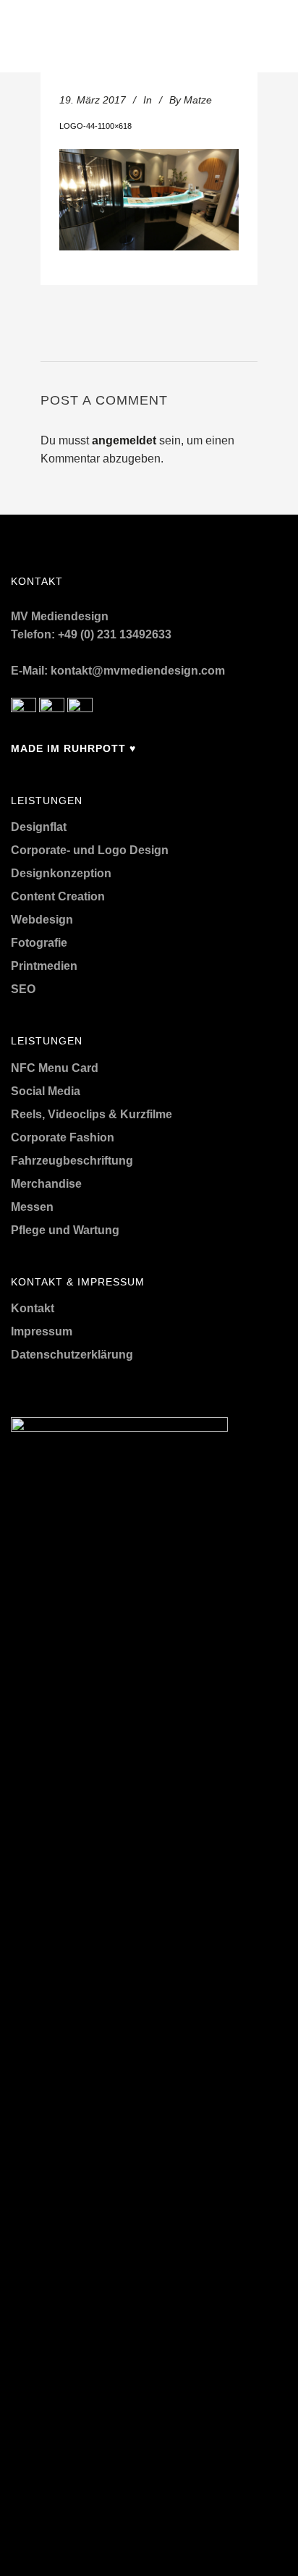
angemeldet (124, 440)
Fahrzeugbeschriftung (72, 1161)
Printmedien (44, 966)
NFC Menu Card (55, 1068)
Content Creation (58, 896)
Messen (32, 1207)
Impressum (42, 1331)
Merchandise (46, 1184)
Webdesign (42, 920)
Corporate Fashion (63, 1137)
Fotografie (39, 943)
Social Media (46, 1091)
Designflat (39, 827)
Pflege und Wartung (65, 1230)
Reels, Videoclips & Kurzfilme (91, 1114)
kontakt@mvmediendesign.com (138, 671)
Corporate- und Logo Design (90, 850)
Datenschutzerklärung (72, 1355)
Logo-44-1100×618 (95, 126)
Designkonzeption (61, 873)
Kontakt (33, 1308)
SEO (23, 989)
